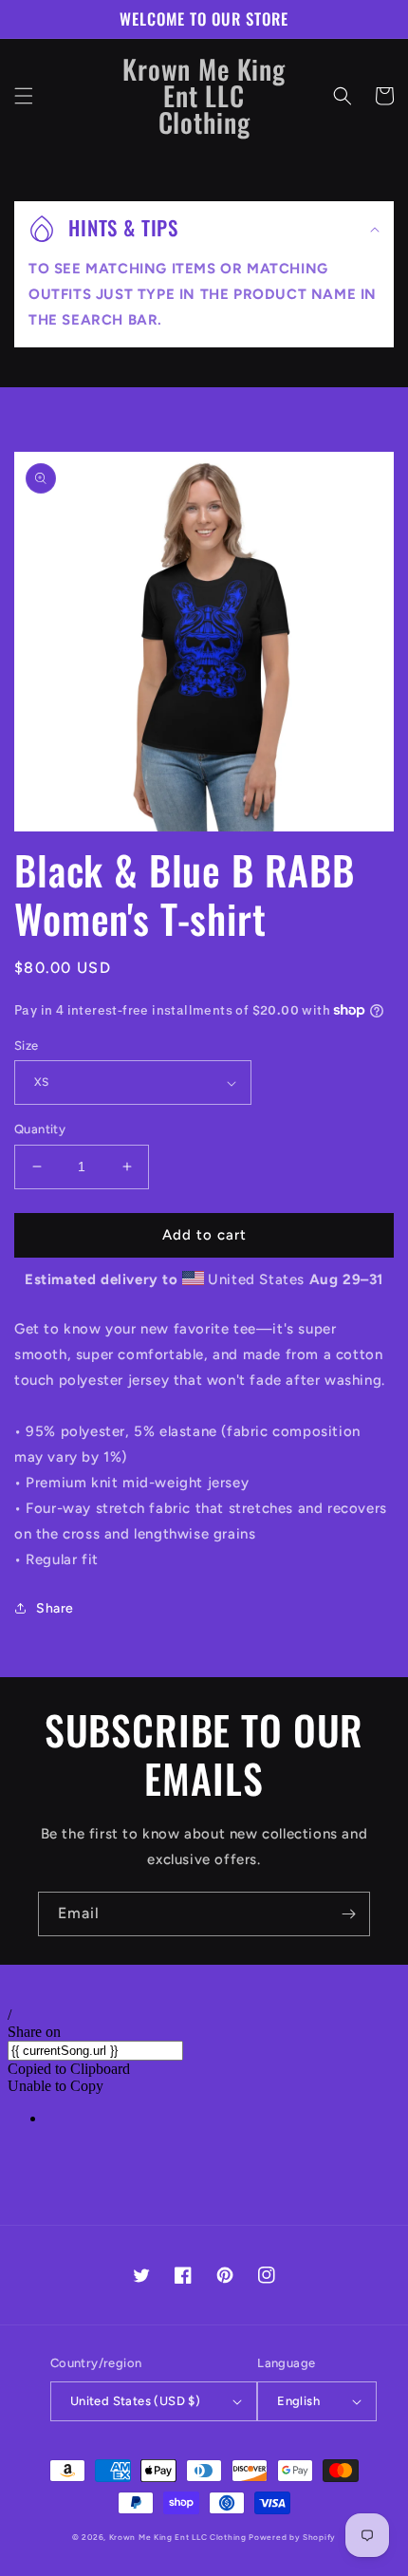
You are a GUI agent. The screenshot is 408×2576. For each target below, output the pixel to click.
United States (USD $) (135, 2401)
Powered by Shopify (292, 2537)
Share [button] (55, 1608)
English (298, 2401)
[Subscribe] (348, 1914)
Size (27, 1045)
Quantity (40, 1129)
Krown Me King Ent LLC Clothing (179, 2537)
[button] (24, 96)
